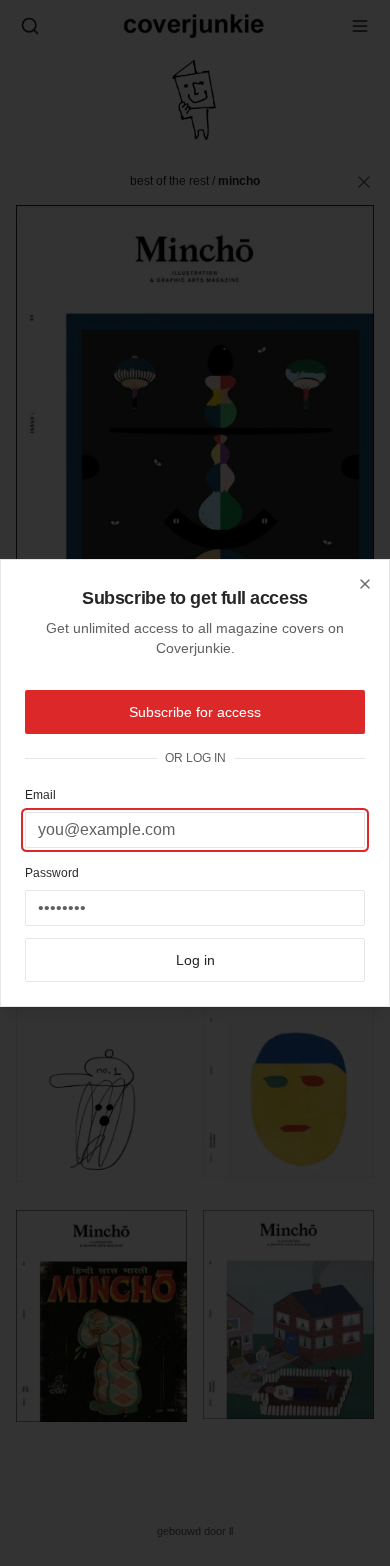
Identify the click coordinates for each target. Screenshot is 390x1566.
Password (52, 873)
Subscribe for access (195, 712)
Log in (195, 960)
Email (40, 795)
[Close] (365, 584)
